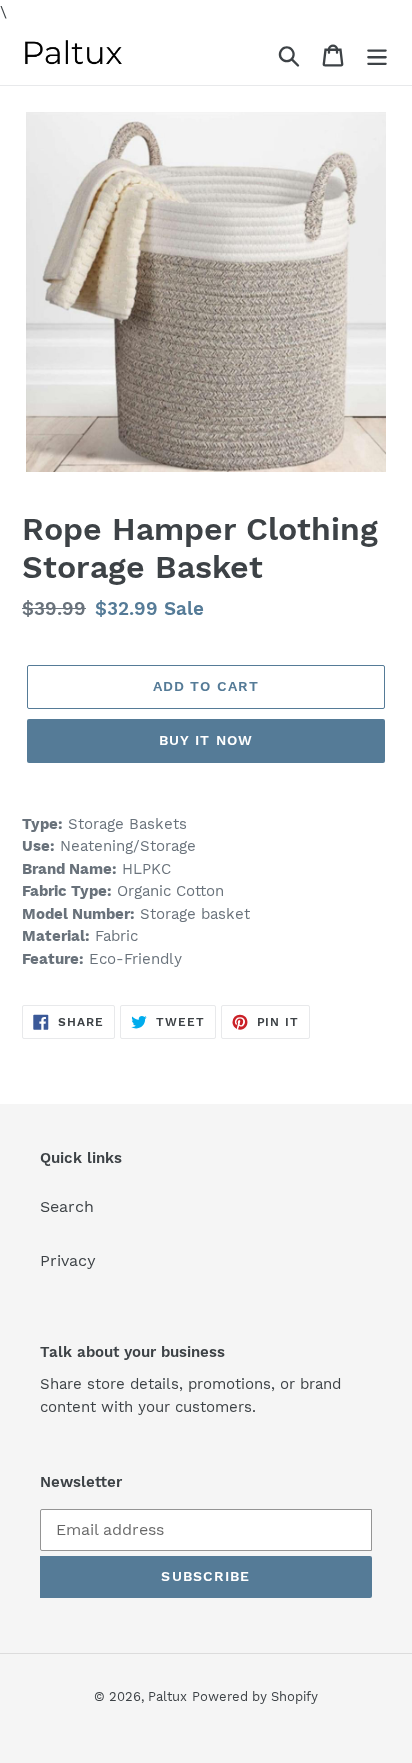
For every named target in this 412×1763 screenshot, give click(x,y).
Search (67, 1206)
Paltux (167, 1696)
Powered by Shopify (255, 1696)
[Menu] (377, 54)
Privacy (68, 1260)
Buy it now (206, 740)
